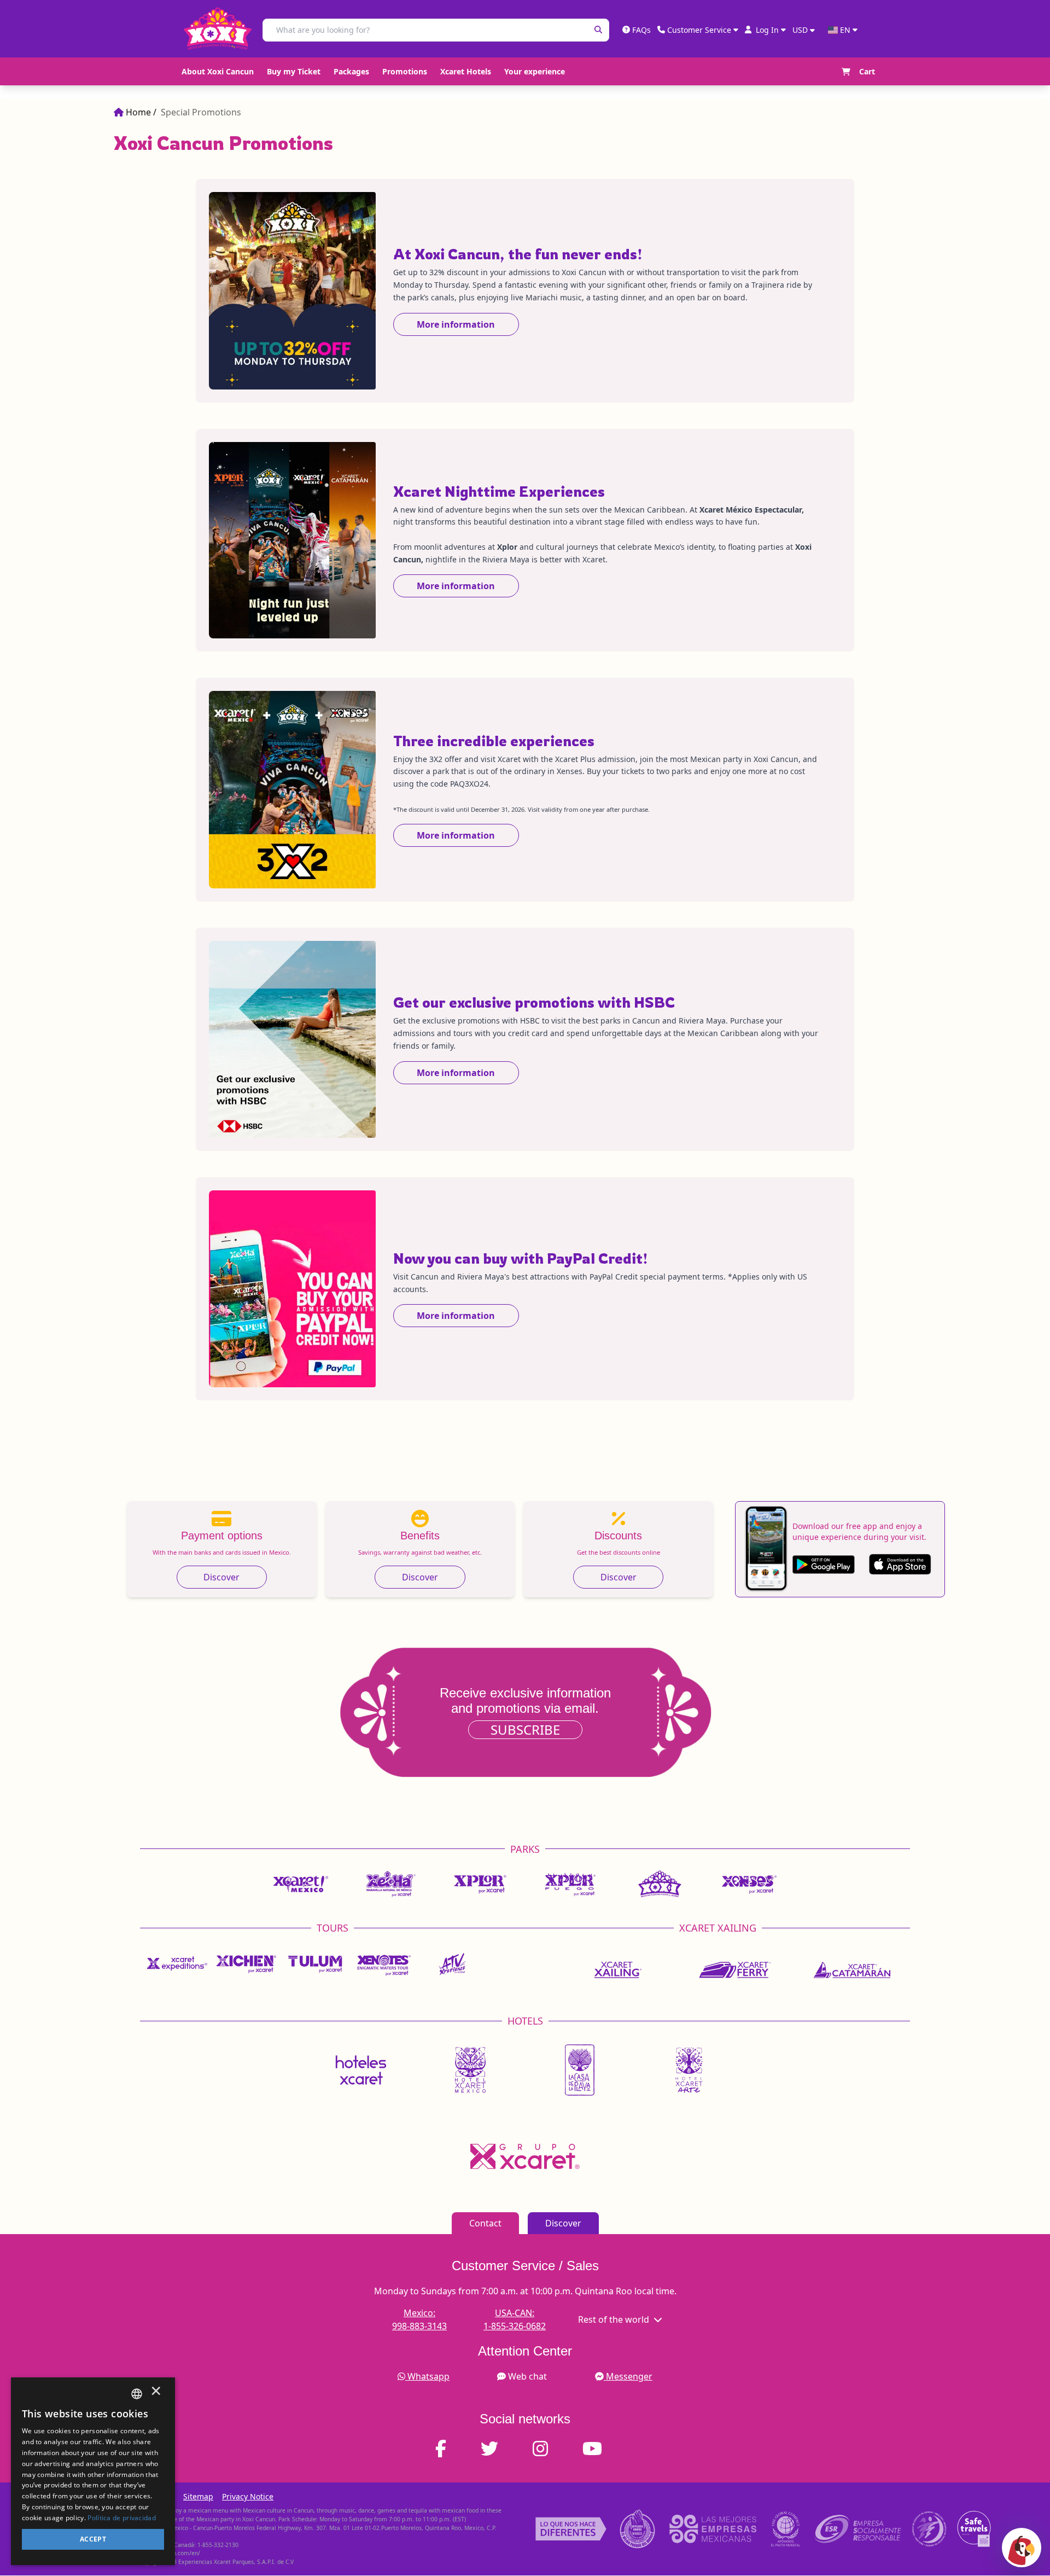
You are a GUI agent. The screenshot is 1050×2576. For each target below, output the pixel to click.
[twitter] (496, 2449)
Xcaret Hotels (466, 71)
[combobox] (137, 2394)
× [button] (156, 2394)
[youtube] (599, 2449)
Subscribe (525, 1729)
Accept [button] (93, 2539)
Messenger (629, 2376)
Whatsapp (428, 2376)
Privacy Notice (248, 2496)
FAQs (641, 30)
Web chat (527, 2376)
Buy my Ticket (294, 71)
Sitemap (198, 2496)
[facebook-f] (447, 2449)
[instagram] (547, 2449)
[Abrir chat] (1022, 2548)
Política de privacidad (122, 2518)
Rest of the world (614, 2319)
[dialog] (93, 2471)
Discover (221, 1577)
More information (456, 324)
